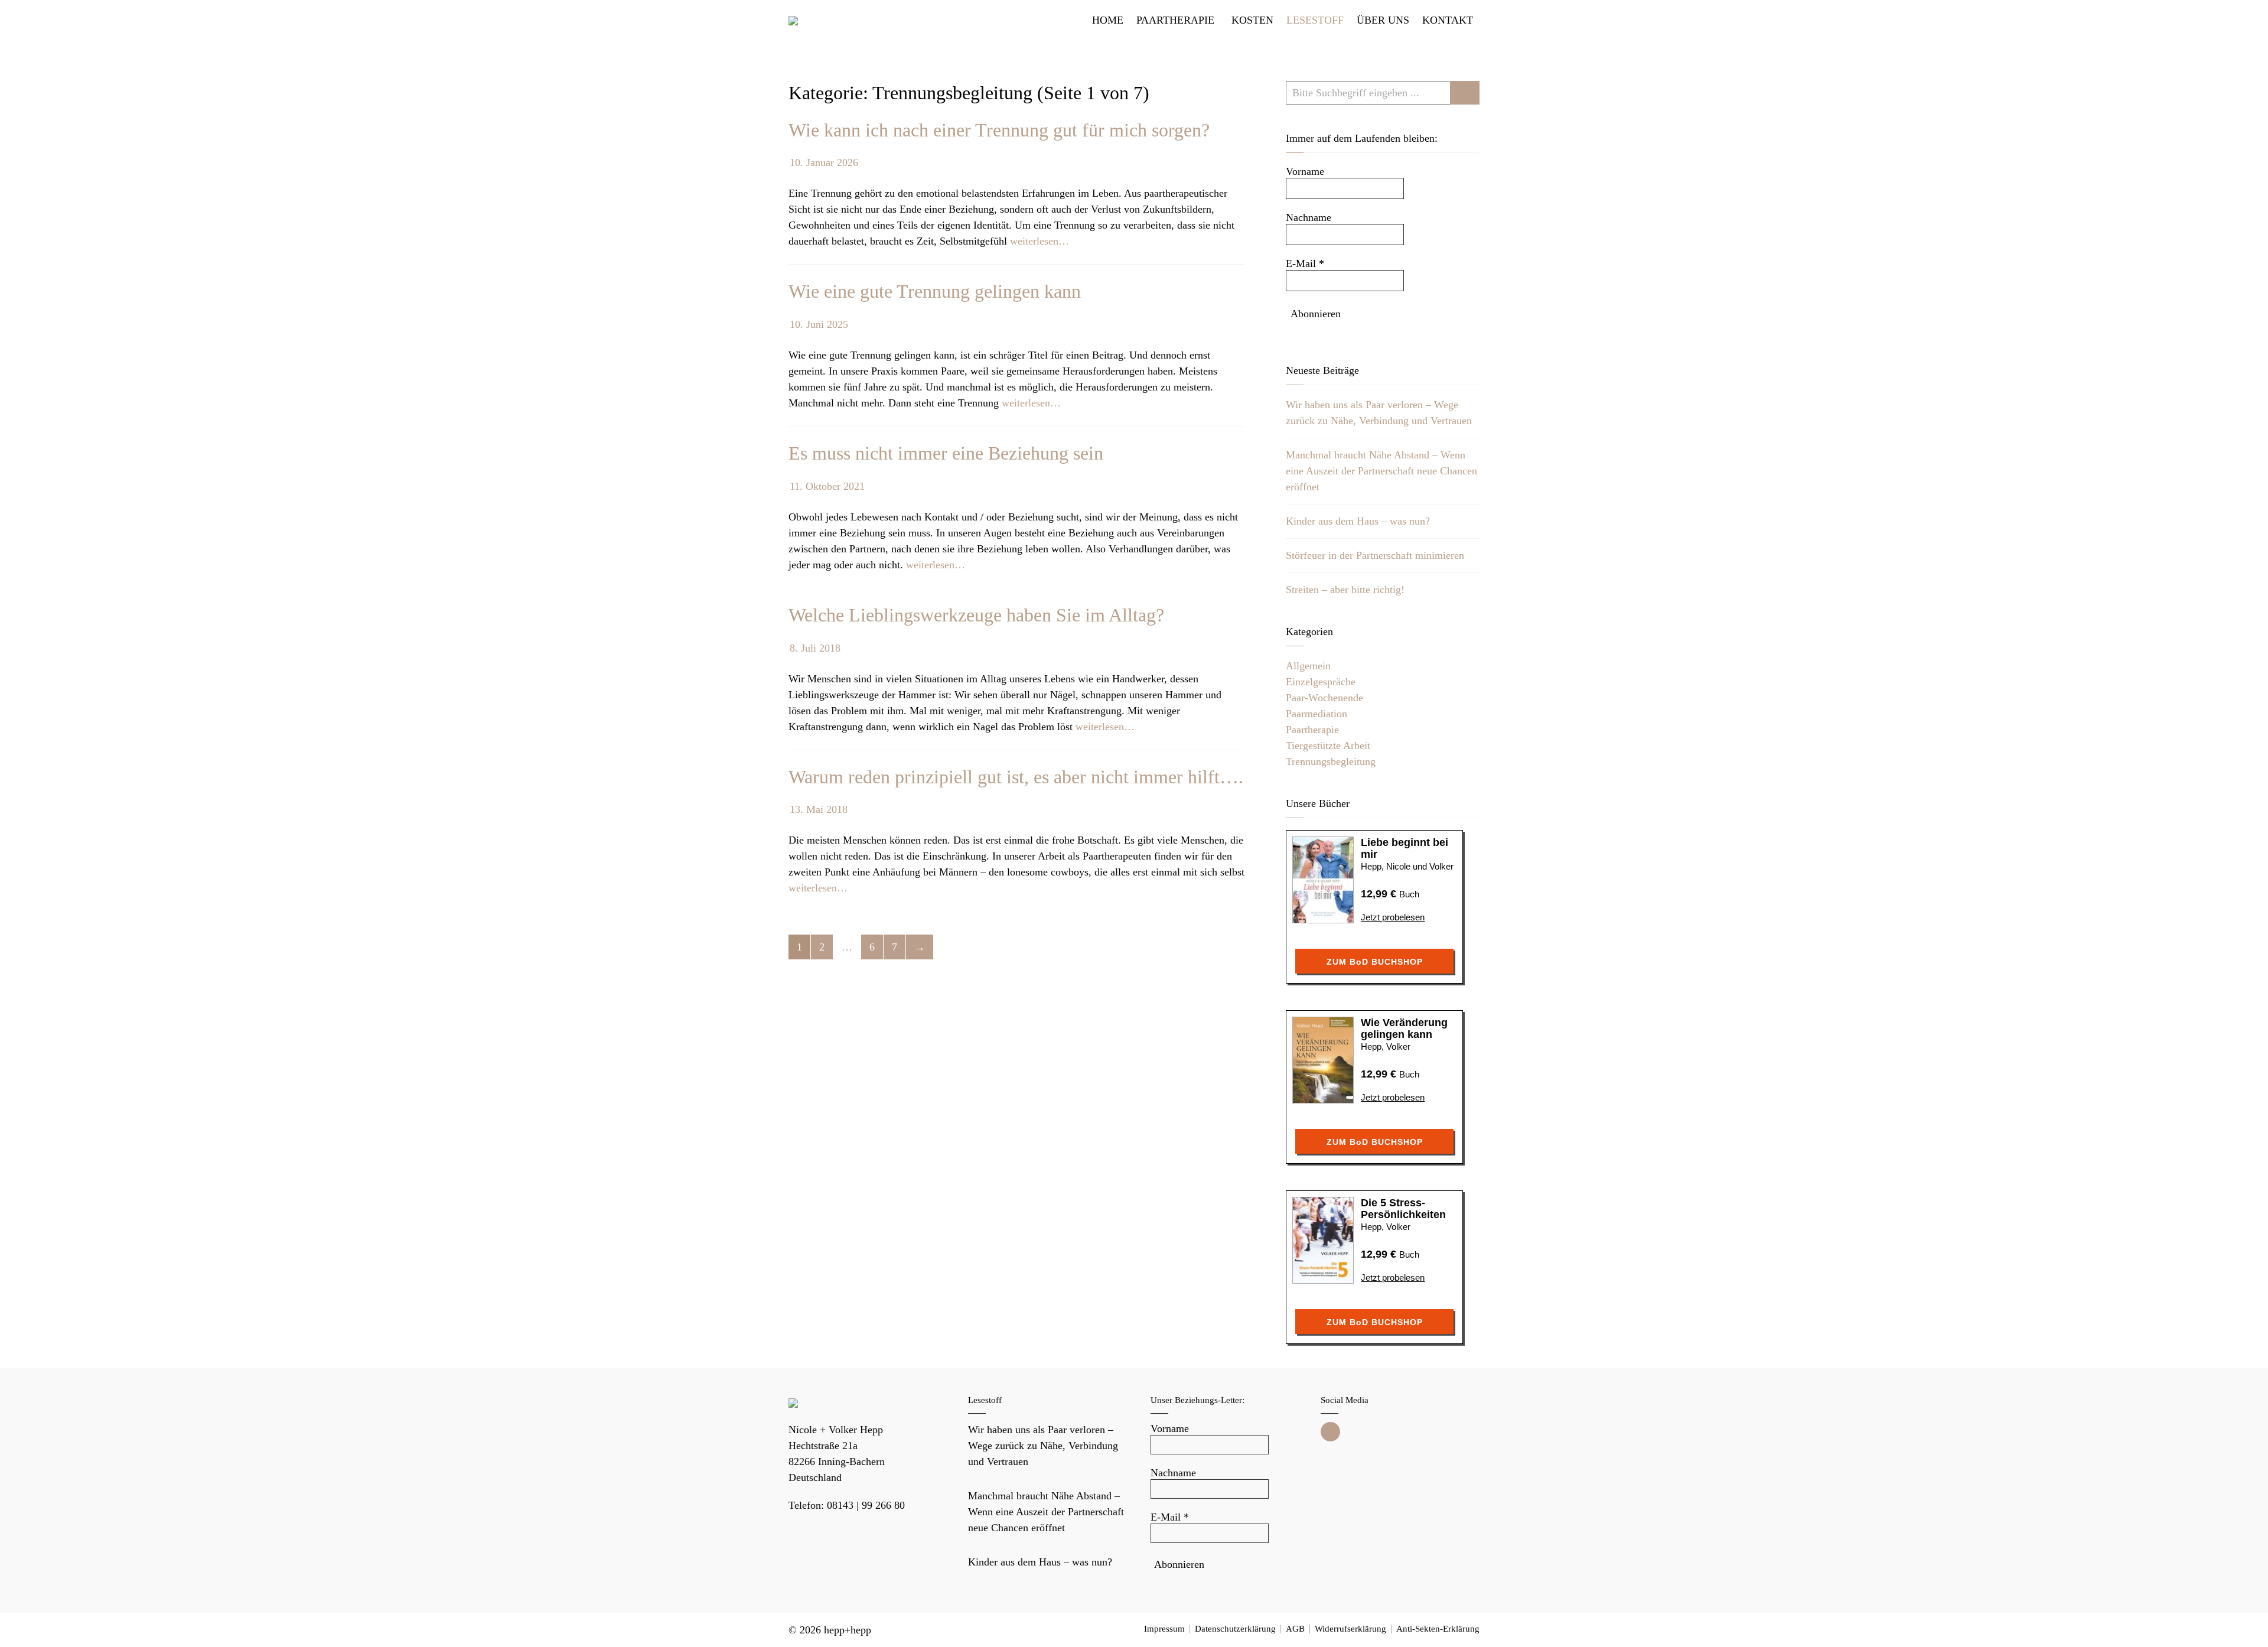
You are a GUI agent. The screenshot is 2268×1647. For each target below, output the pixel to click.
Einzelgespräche (1321, 682)
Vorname (1305, 171)
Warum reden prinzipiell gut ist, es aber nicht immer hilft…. (1016, 777)
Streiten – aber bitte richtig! (1345, 590)
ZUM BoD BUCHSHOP (1375, 962)
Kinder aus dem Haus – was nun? (1358, 521)
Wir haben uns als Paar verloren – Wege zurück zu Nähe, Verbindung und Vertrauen (1043, 1446)
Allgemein (1308, 666)
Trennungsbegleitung (1331, 761)
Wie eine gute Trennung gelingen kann (935, 291)
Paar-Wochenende (1324, 698)
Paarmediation (1317, 714)
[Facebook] (1330, 1432)
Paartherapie (1312, 730)
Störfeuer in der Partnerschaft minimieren (1375, 555)
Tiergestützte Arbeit (1328, 746)
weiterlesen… (1039, 241)
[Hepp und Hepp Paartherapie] (793, 20)
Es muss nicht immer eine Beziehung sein (946, 453)
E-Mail (1305, 263)
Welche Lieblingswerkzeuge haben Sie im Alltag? (976, 615)
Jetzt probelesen (1393, 917)
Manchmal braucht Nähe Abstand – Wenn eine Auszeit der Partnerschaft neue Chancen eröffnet (1381, 471)
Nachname (1309, 217)
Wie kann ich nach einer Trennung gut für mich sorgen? (999, 130)
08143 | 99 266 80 (866, 1505)
